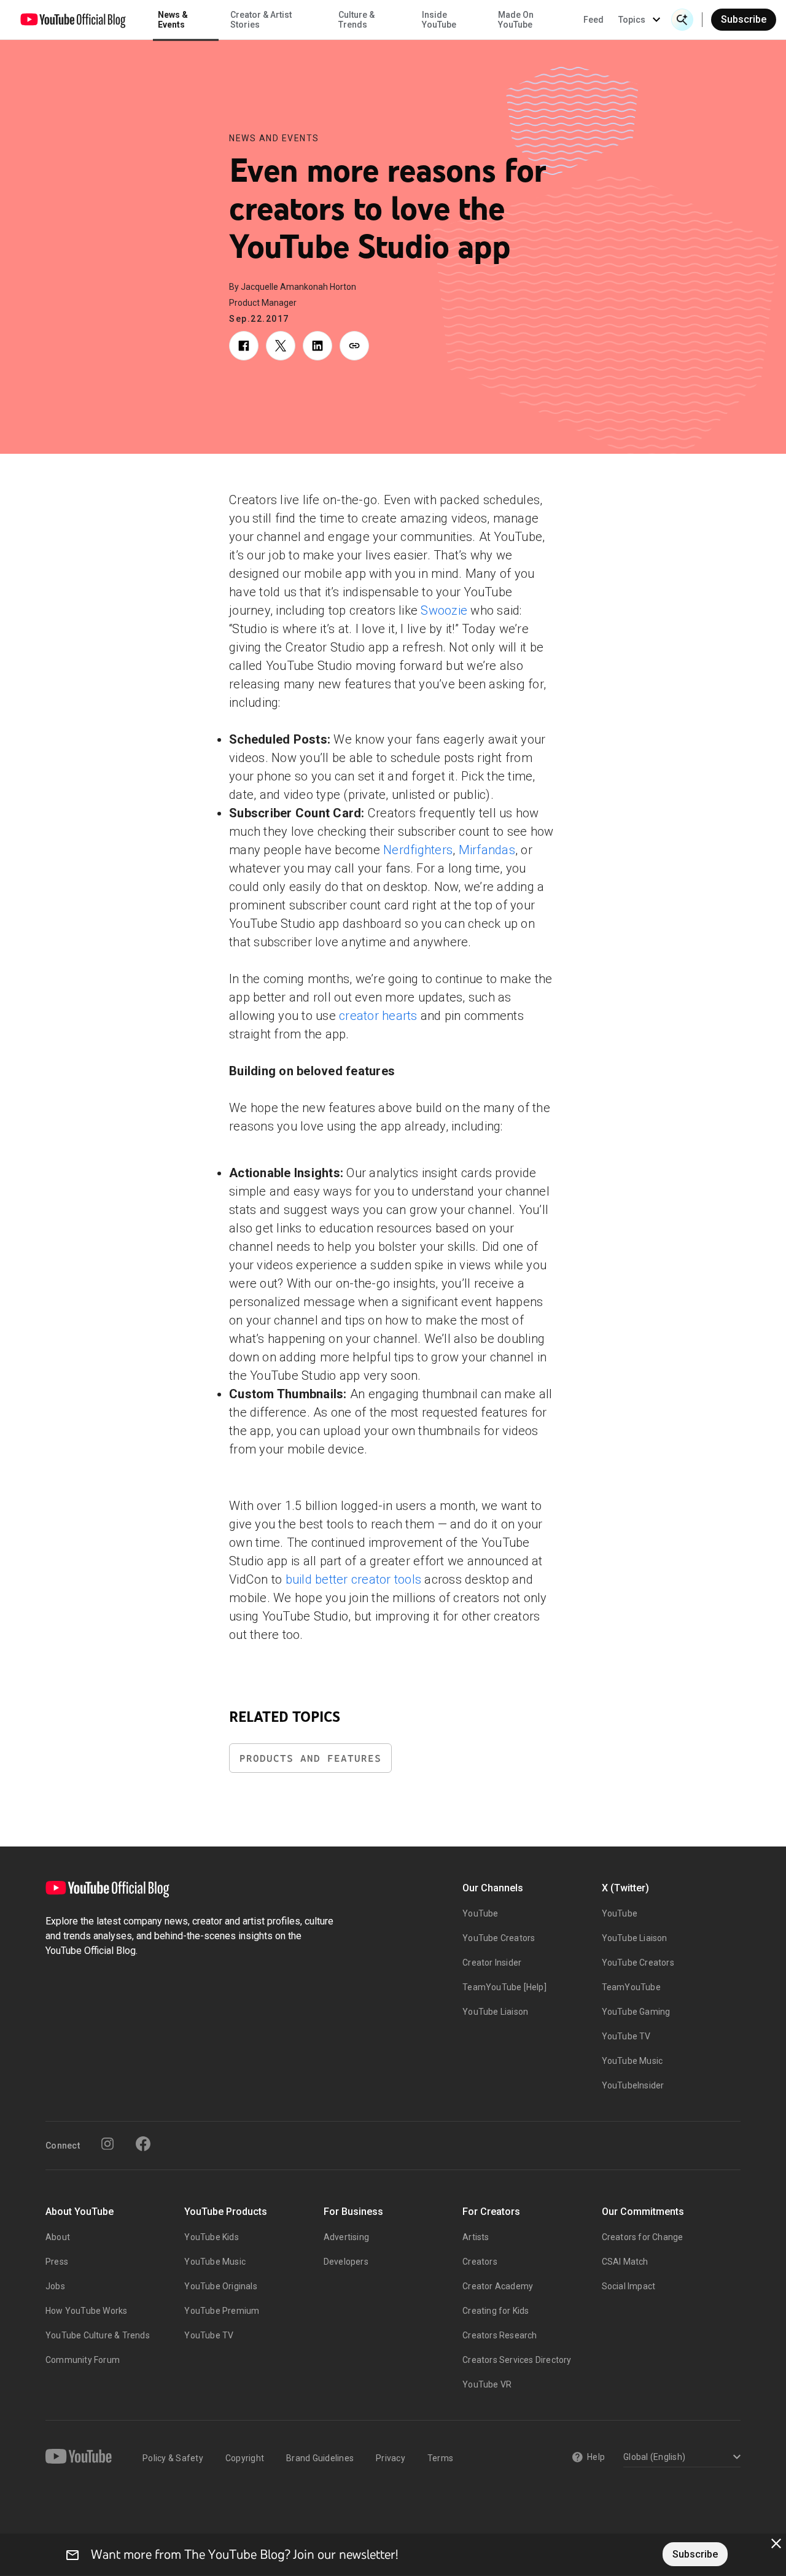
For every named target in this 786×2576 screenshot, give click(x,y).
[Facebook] (143, 2144)
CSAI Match (625, 2262)
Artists (476, 2237)
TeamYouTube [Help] (504, 1987)
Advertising (346, 2237)
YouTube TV (626, 2036)
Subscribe (744, 19)
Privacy (391, 2458)
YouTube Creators (499, 1938)
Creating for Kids (496, 2311)
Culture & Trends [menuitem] (356, 20)
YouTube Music (632, 2061)
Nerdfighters (418, 850)
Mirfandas (487, 850)
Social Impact (629, 2286)
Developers (346, 2262)
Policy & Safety (173, 2458)
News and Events (274, 138)
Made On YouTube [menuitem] (516, 20)
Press (57, 2262)
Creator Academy (498, 2286)
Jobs (55, 2286)
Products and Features (310, 1758)
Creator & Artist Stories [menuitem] (261, 20)
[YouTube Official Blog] (73, 20)
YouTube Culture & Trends (98, 2335)
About (58, 2237)
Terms (440, 2458)
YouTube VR (487, 2384)
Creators (480, 2262)
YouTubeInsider (633, 2085)
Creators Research (500, 2335)
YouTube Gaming (636, 2012)
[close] (776, 2543)
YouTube (480, 1913)
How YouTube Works (86, 2311)
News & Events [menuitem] (173, 20)
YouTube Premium (222, 2311)
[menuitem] (593, 20)
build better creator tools (354, 1579)
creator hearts (378, 1016)
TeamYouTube (631, 1987)
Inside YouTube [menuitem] (439, 20)
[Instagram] (107, 2144)
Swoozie (444, 610)
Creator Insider (492, 1963)
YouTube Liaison (495, 2012)
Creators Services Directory (517, 2360)
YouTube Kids (211, 2237)
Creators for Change (643, 2237)
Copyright (245, 2458)
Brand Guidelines (320, 2458)
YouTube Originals (220, 2286)
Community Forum (83, 2360)
